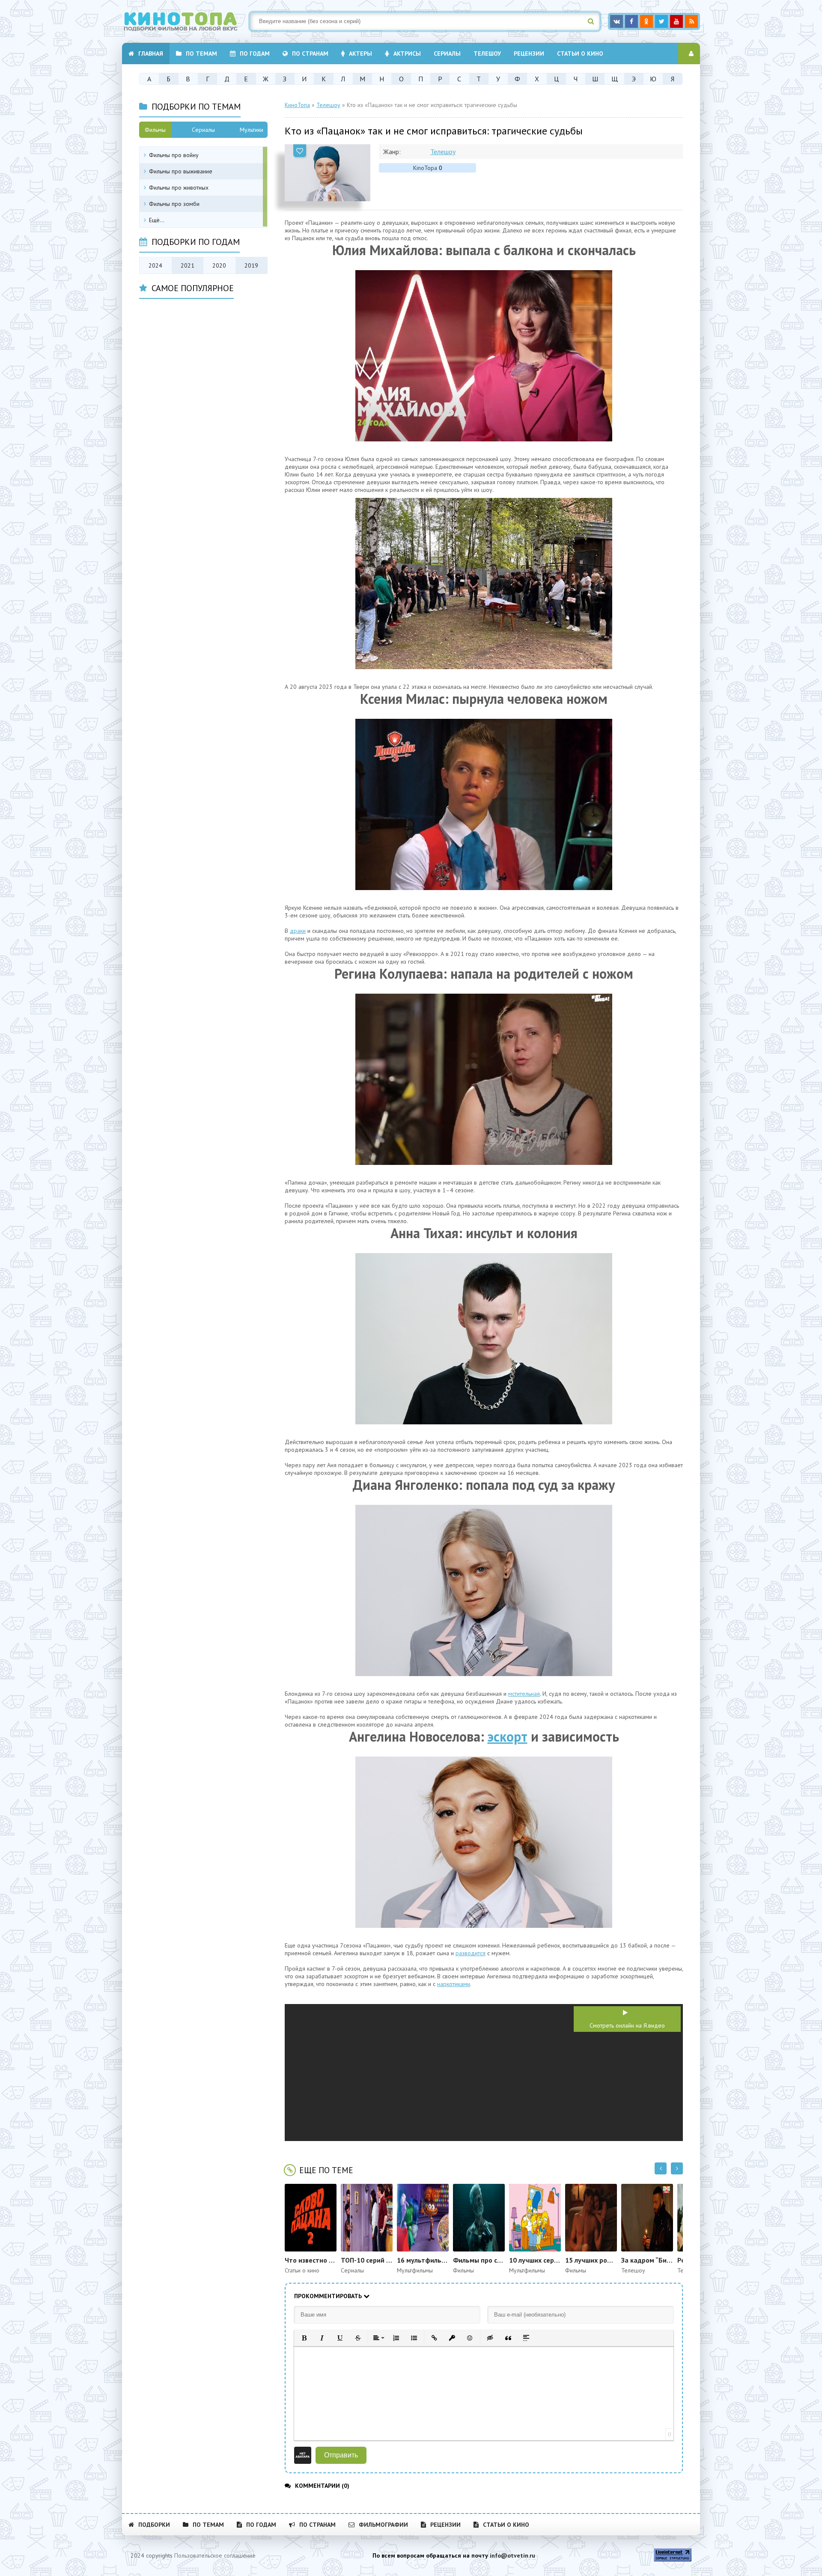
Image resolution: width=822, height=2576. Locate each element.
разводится (471, 1953)
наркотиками (454, 1984)
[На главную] (186, 21)
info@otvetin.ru (512, 2555)
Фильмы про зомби (174, 204)
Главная (151, 54)
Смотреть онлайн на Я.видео (627, 2025)
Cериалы (447, 54)
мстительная (524, 1694)
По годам (255, 54)
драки (298, 931)
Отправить (341, 2455)
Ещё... (157, 220)
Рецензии (529, 54)
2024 (155, 265)
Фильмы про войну (174, 155)
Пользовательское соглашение (215, 2555)
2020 (219, 265)
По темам (201, 54)
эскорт (508, 1736)
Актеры (360, 54)
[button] (304, 2338)
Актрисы (407, 54)
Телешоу (487, 54)
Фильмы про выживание (181, 171)
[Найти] (591, 21)
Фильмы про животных (179, 188)
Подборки (154, 2525)
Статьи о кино (580, 54)
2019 (251, 265)
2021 (188, 265)
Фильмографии (383, 2525)
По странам (310, 54)
